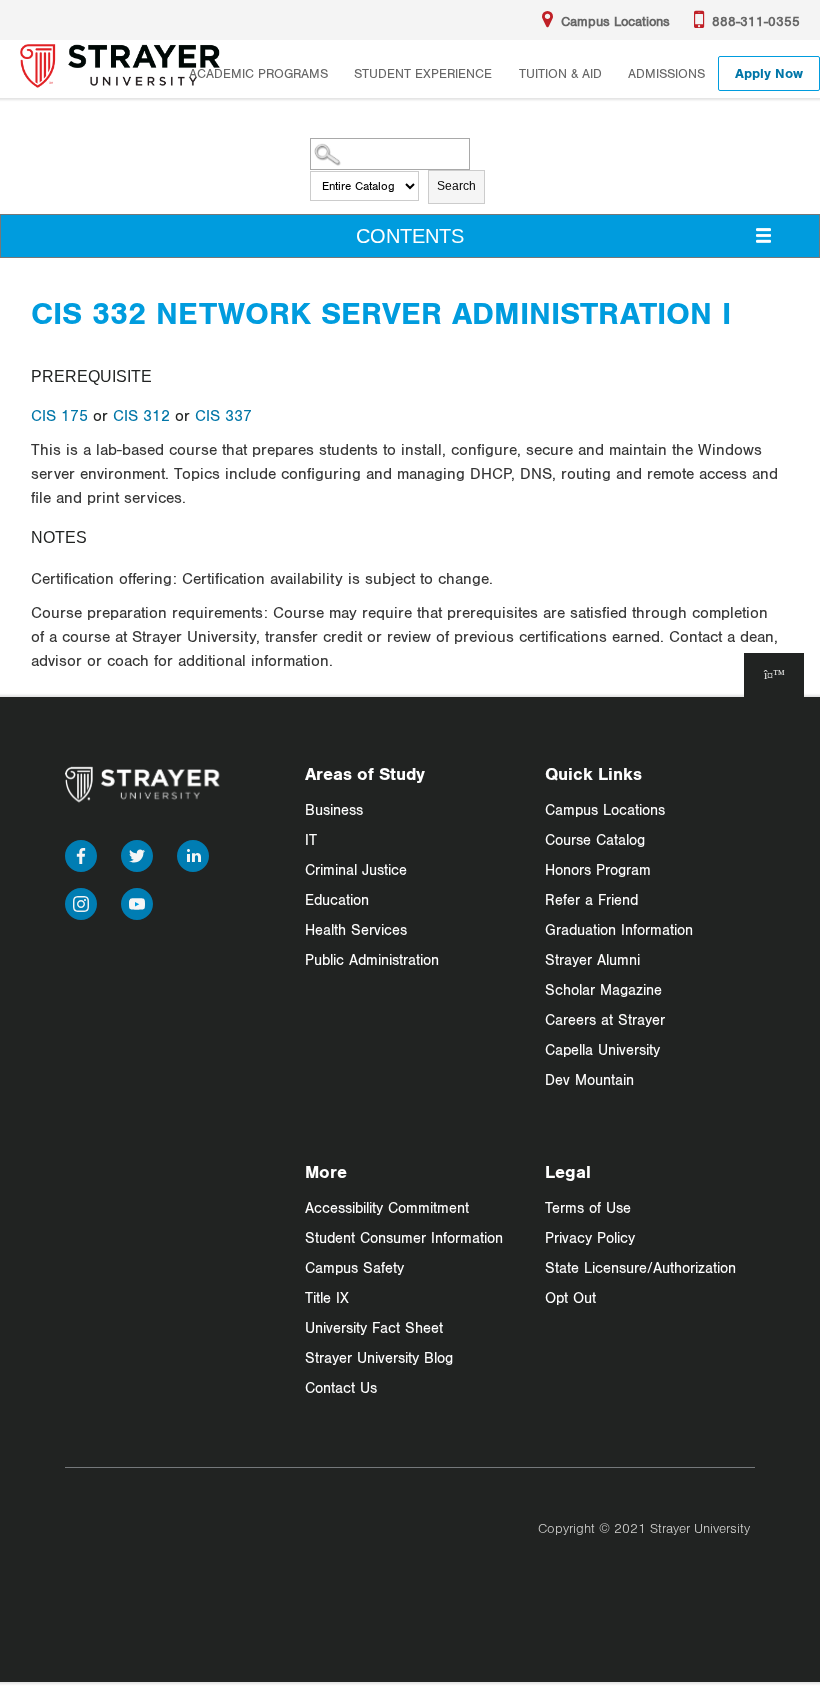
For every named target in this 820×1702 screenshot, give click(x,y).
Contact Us (341, 1387)
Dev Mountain (589, 1079)
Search (456, 186)
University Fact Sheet (374, 1327)
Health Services (356, 929)
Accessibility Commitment (387, 1207)
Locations (615, 21)
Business (334, 809)
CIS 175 (59, 415)
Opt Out (570, 1297)
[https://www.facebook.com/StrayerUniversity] (81, 851)
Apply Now (769, 73)
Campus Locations (605, 809)
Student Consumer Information (404, 1237)
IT (311, 839)
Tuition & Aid (560, 73)
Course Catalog (595, 839)
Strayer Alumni (592, 959)
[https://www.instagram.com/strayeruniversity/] (81, 899)
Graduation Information (619, 929)
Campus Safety (354, 1267)
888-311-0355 (756, 21)
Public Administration (372, 959)
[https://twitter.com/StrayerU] (137, 851)
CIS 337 (223, 415)
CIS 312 (141, 415)
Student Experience (423, 73)
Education (337, 899)
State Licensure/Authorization (640, 1267)
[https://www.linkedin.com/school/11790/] (193, 851)
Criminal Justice (356, 869)
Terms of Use (588, 1207)
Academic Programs (258, 73)
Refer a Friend (591, 899)
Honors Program (598, 869)
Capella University (602, 1049)
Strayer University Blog (379, 1357)
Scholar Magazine (603, 989)
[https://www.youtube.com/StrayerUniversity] (137, 899)
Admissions (666, 73)
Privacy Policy (590, 1237)
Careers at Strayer (605, 1019)
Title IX (327, 1297)
